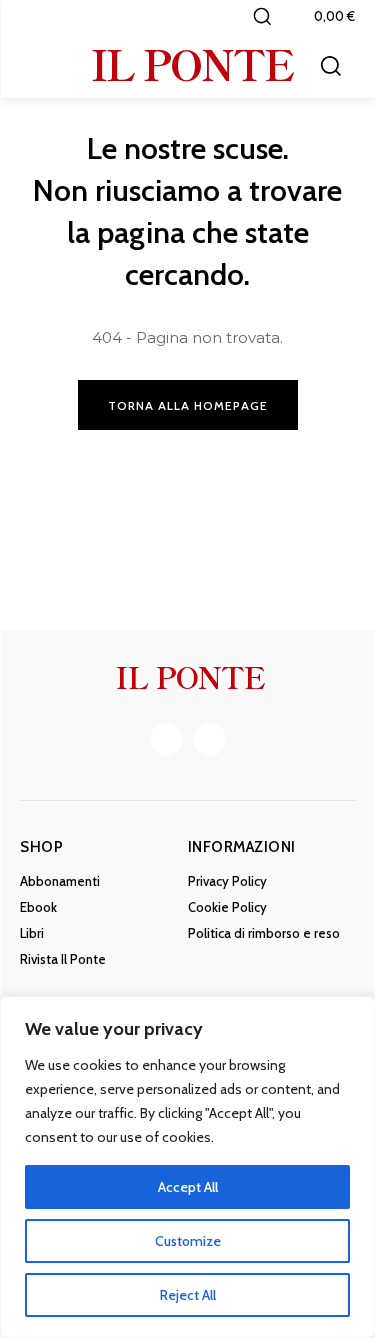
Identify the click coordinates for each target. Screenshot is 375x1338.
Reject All (188, 1295)
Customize (188, 1241)
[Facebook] (166, 739)
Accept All (188, 1187)
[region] (187, 1167)
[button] (262, 16)
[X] (209, 739)
